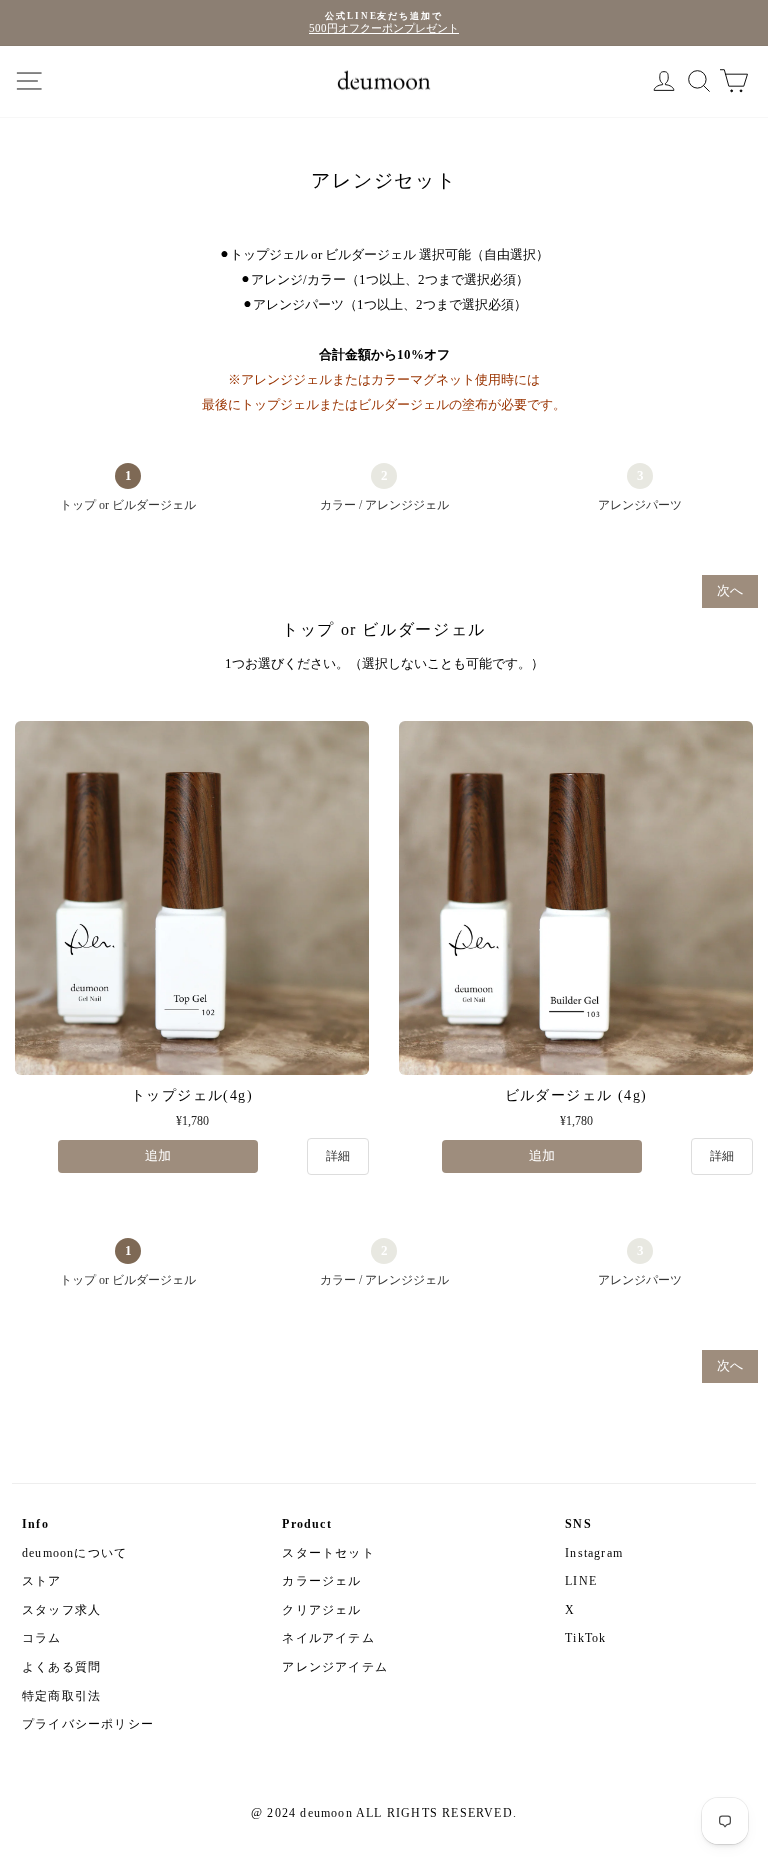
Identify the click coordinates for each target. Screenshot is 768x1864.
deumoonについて (74, 1553)
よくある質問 (61, 1667)
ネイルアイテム (328, 1638)
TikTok (585, 1638)
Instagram (594, 1553)
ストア (42, 1581)
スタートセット (328, 1553)
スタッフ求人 (61, 1610)
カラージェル (321, 1581)
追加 (158, 1156)
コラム (42, 1638)
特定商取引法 (61, 1696)
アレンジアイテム (335, 1667)
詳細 (338, 1156)
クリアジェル (321, 1610)
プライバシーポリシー (88, 1724)
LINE (581, 1581)
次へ (730, 591)
